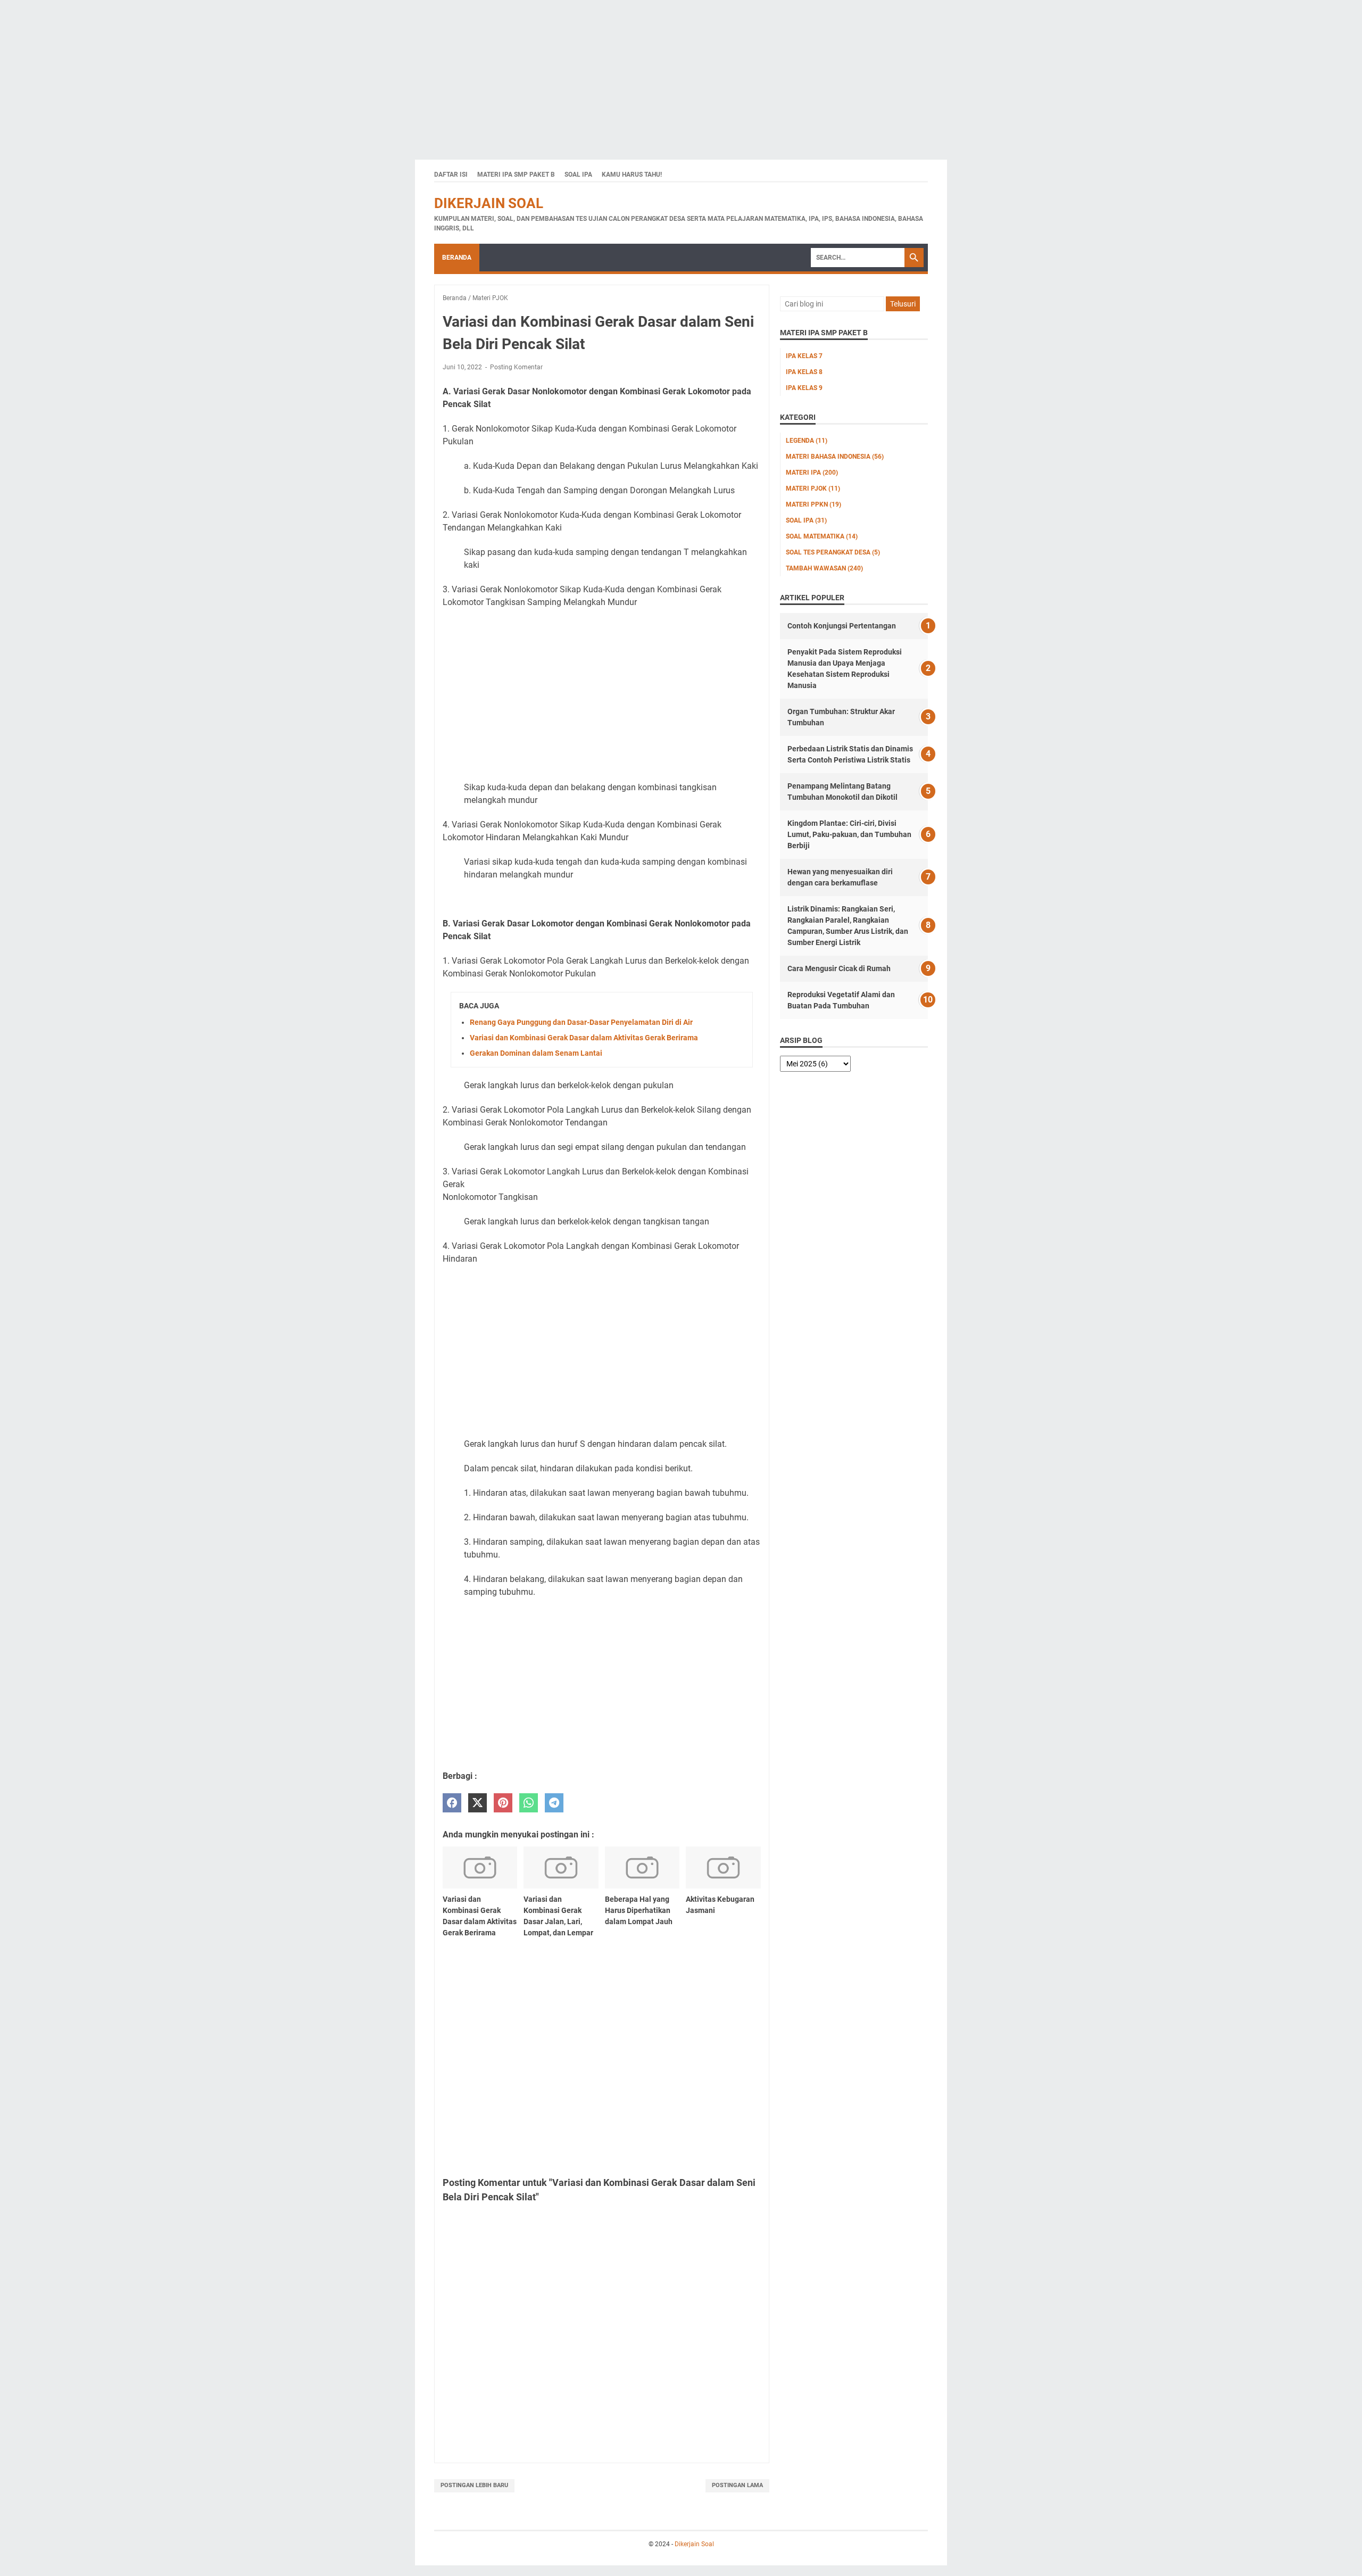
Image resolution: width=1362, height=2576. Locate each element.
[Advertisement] (319, 74)
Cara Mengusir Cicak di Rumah (839, 968)
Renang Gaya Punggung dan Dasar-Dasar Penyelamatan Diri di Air (581, 1022)
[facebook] (452, 1803)
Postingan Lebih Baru (474, 2485)
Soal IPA (578, 175)
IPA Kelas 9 (804, 388)
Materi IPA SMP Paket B (516, 175)
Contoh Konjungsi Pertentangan (842, 626)
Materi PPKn (813, 504)
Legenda (807, 441)
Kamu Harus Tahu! (632, 175)
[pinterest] (503, 1803)
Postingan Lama (737, 2485)
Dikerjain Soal (489, 203)
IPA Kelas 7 (804, 356)
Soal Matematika (822, 536)
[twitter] (477, 1803)
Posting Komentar (516, 367)
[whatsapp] (529, 1803)
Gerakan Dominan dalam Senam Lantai (536, 1053)
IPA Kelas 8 (804, 372)
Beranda (457, 258)
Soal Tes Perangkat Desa (833, 552)
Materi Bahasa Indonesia (835, 457)
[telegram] (554, 1803)
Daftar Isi (451, 175)
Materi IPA (812, 473)
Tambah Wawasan (824, 568)
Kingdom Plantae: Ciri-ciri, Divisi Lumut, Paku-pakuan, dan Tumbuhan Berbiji (849, 834)
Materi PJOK (813, 488)
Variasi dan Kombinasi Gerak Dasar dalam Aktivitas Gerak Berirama (584, 1038)
